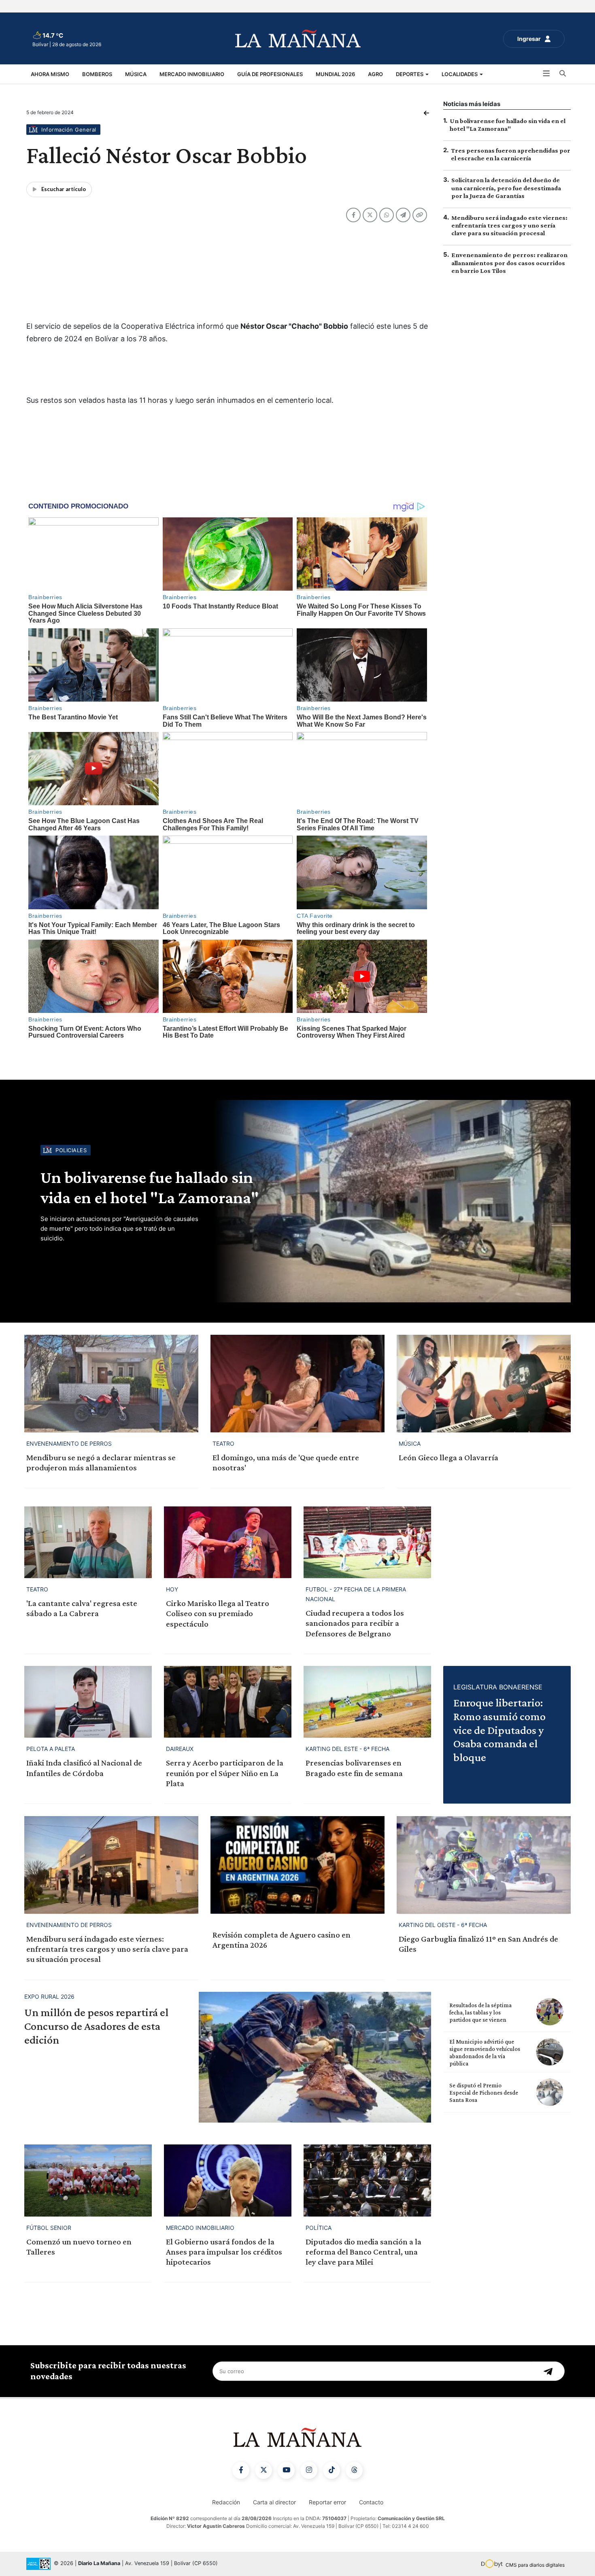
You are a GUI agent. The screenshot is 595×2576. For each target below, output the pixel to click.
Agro (375, 74)
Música (136, 74)
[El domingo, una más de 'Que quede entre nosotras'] (297, 1384)
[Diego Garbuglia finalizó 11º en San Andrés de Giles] (484, 1865)
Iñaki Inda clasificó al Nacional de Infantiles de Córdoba (84, 1768)
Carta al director (274, 2502)
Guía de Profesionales (270, 74)
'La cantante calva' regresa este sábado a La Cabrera (82, 1608)
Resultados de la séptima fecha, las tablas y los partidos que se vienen (480, 2012)
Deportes (410, 74)
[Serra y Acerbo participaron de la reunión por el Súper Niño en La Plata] (228, 1702)
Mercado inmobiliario (192, 74)
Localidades (460, 74)
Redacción (226, 2502)
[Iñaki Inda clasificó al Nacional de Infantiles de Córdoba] (88, 1702)
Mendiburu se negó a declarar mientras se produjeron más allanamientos (101, 1462)
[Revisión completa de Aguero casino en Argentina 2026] (297, 1865)
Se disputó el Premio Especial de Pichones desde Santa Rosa (484, 2093)
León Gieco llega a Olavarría (448, 1457)
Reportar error (327, 2502)
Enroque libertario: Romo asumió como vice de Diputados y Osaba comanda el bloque (499, 1730)
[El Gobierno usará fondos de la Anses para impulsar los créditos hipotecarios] (228, 2180)
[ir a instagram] (309, 2470)
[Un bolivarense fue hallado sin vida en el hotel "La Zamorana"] (391, 1201)
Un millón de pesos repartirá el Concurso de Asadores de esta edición (96, 2026)
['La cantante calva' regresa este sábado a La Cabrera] (88, 1542)
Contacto (371, 2502)
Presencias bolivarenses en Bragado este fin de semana (354, 1768)
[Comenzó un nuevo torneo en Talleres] (88, 2180)
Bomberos (97, 74)
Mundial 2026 (335, 74)
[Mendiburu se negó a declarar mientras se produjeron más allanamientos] (111, 1384)
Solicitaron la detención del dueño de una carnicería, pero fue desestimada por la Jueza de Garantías (506, 188)
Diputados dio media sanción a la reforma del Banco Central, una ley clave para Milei (363, 2252)
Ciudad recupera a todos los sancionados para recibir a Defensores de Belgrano (355, 1623)
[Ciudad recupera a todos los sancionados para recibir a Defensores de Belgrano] (367, 1542)
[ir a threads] (354, 2470)
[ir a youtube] (286, 2470)
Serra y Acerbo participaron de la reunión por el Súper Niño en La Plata (225, 1773)
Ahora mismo (50, 74)
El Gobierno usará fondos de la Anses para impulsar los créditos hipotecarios (224, 2252)
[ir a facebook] (241, 2470)
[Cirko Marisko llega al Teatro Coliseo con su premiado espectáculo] (228, 1542)
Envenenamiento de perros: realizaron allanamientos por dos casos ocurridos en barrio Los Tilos (509, 263)
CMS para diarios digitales (535, 2565)
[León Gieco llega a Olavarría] (484, 1384)
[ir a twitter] (263, 2470)
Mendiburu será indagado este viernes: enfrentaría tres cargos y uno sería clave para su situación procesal (509, 225)
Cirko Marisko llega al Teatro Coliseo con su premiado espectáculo (218, 1613)
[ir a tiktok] (331, 2470)
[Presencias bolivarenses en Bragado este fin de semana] (367, 1702)
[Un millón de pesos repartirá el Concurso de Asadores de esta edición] (315, 2057)
